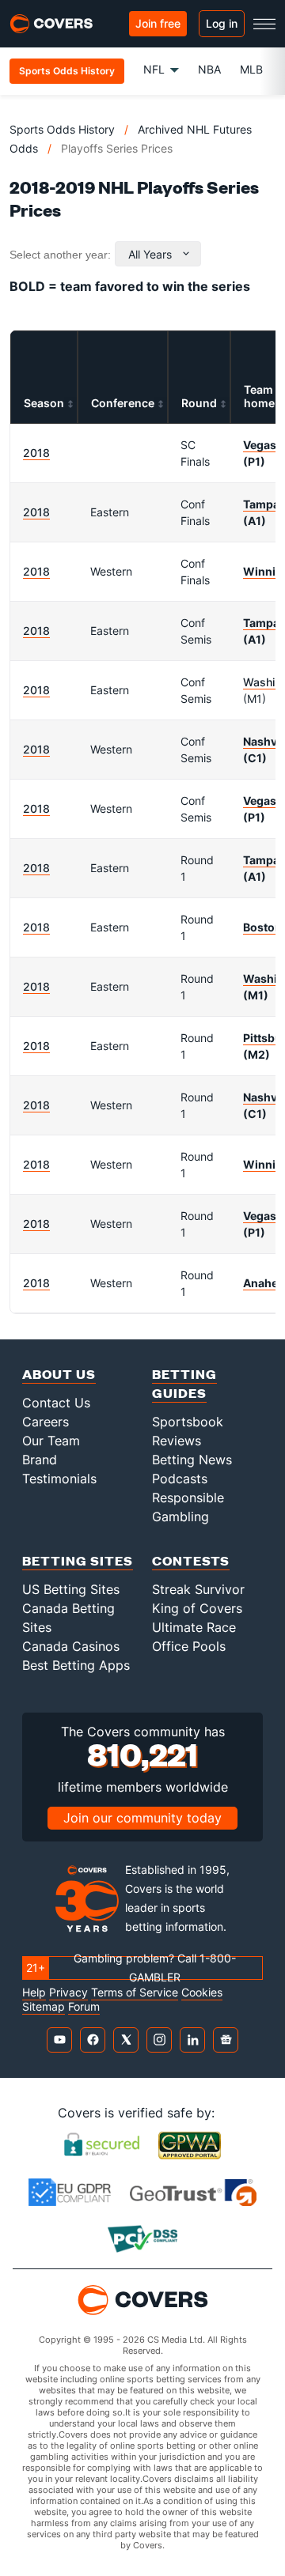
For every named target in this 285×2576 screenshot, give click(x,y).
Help (34, 1992)
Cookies (202, 1992)
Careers (46, 1422)
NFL (154, 69)
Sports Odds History (62, 129)
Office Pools (189, 1646)
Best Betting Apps (76, 1665)
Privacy (68, 1992)
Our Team (51, 1441)
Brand (40, 1460)
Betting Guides (184, 1383)
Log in (222, 23)
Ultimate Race (194, 1627)
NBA (209, 69)
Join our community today (142, 1818)
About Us (59, 1374)
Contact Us (56, 1403)
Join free (158, 23)
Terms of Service (135, 1992)
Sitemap (44, 2007)
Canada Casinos (71, 1646)
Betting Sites (78, 1560)
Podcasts (180, 1479)
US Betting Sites (71, 1589)
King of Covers (197, 1608)
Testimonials (59, 1479)
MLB (251, 69)
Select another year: (60, 255)
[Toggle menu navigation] (264, 24)
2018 (36, 453)
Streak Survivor (198, 1589)
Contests (191, 1560)
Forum (84, 2007)
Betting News (192, 1460)
